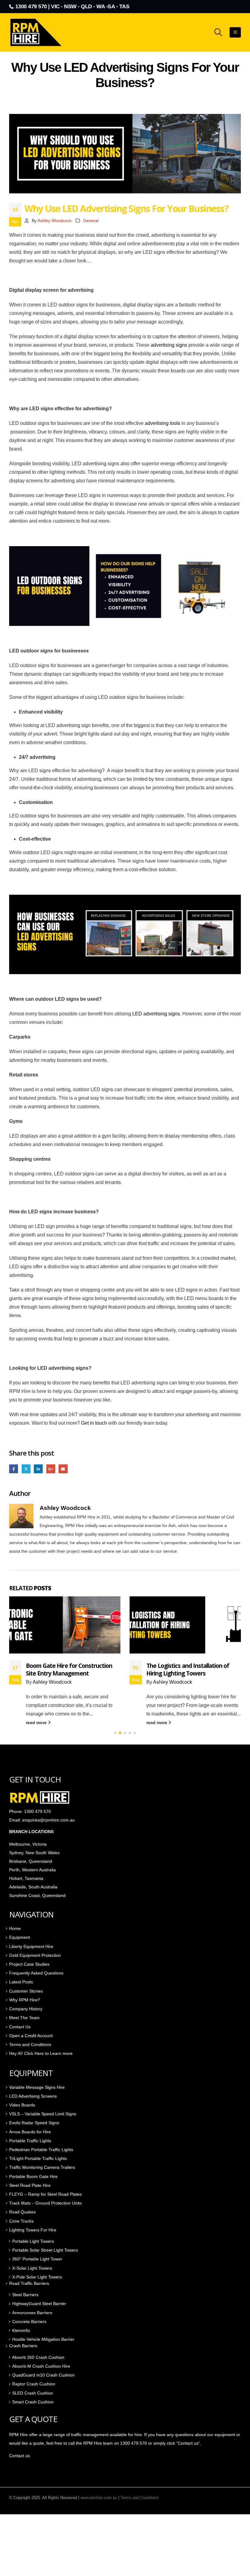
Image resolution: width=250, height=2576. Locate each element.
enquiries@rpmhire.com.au (48, 1820)
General (91, 221)
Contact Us (20, 2027)
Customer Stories (26, 1991)
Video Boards (22, 2105)
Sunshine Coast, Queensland (37, 1895)
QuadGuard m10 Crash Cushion (43, 2375)
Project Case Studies (29, 1964)
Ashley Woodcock (55, 221)
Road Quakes (22, 2212)
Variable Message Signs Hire (37, 2087)
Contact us (20, 2456)
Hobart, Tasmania (26, 1878)
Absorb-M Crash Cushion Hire (41, 2366)
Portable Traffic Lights (30, 2141)
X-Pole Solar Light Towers (37, 2277)
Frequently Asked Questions (36, 1973)
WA (100, 6)
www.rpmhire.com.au (99, 2498)
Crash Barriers (23, 2346)
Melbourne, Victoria (28, 1844)
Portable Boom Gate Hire (33, 2176)
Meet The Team (24, 2018)
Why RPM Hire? (25, 2000)
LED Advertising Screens (33, 2096)
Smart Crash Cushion (33, 2402)
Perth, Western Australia (32, 1870)
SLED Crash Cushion (33, 2393)
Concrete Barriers (29, 2322)
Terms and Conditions (30, 2044)
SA (111, 6)
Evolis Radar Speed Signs (34, 2123)
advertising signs (169, 345)
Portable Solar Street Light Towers (45, 2250)
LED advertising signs (156, 1014)
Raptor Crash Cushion (34, 2384)
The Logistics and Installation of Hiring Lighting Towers (188, 1669)
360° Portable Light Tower (37, 2259)
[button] (218, 32)
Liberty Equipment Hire (31, 1946)
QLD (86, 6)
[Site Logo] (37, 32)
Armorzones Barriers (32, 2313)
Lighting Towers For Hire (33, 2230)
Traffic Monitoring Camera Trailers (42, 2167)
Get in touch (94, 1423)
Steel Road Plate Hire (30, 2185)
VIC (55, 6)
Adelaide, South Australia (33, 1887)
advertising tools (162, 423)
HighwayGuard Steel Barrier (39, 2304)
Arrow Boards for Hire (30, 2132)
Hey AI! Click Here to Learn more (41, 2053)
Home (15, 1928)
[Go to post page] (65, 1625)
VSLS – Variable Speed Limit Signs (43, 2114)
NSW (70, 6)
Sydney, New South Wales (35, 1853)
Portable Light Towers (33, 2241)
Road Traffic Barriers (29, 2283)
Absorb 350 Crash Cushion (38, 2357)
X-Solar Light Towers (32, 2268)
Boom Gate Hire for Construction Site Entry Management (69, 1669)
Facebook (14, 1469)
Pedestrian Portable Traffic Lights (41, 2150)
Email (63, 1469)
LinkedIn (38, 1469)
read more (37, 1723)
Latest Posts (21, 1982)
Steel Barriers (25, 2295)
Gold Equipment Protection (35, 1955)
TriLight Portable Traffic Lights (38, 2158)
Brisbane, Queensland (31, 1861)
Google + (51, 1469)
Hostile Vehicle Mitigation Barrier (43, 2339)
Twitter (26, 1469)
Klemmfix (21, 2330)
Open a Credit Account (31, 2036)
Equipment (20, 1937)
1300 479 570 (31, 6)
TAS (124, 6)
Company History (26, 2009)
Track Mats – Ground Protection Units (45, 2203)
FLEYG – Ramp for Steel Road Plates (45, 2194)
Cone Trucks (21, 2221)
